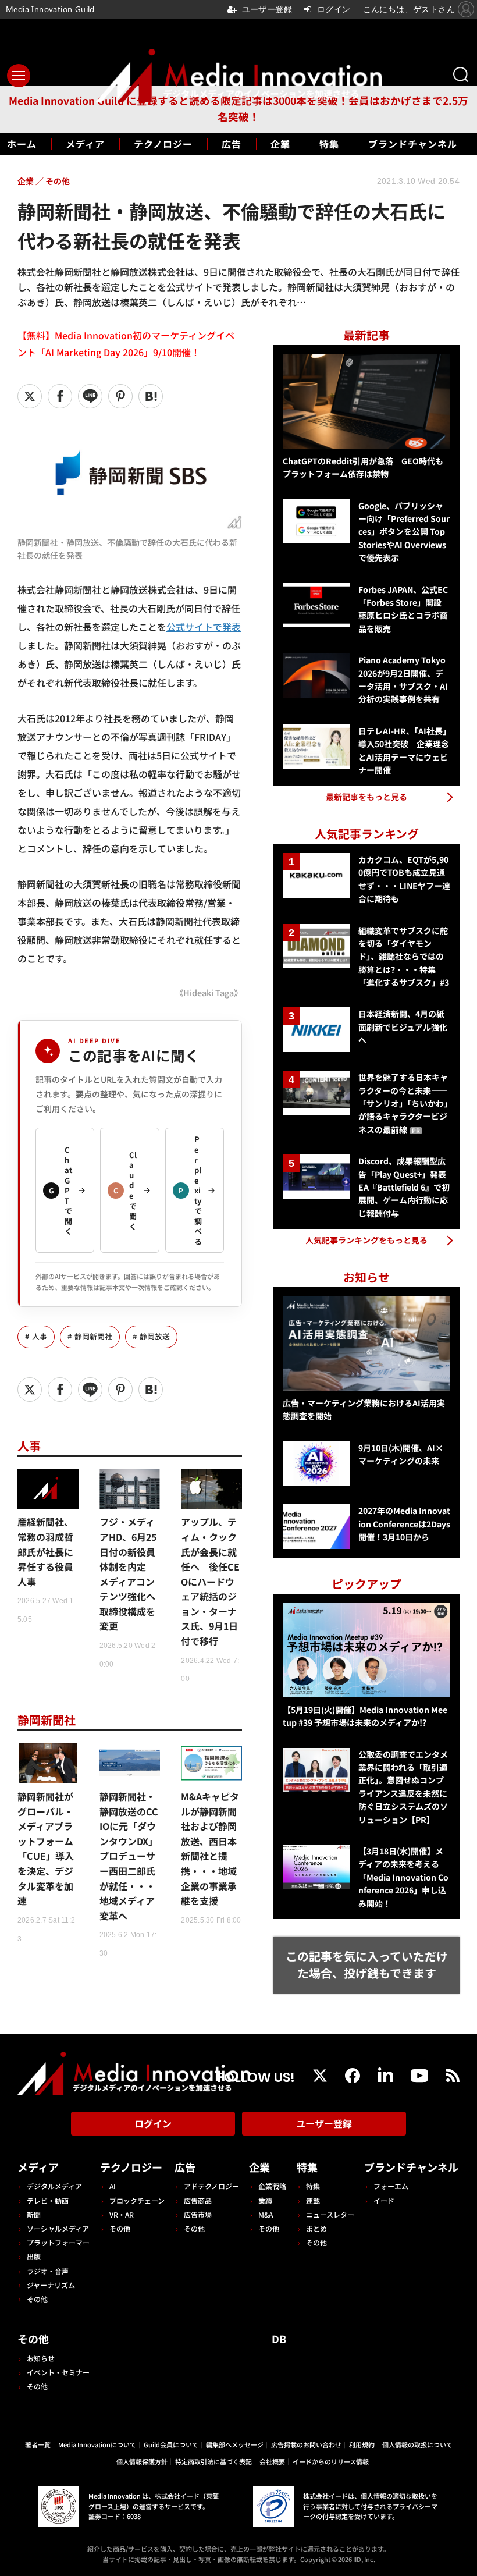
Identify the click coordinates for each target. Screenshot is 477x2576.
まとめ (316, 2228)
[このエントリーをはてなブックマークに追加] (151, 396)
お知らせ (41, 2358)
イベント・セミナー (58, 2372)
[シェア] (60, 396)
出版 (34, 2256)
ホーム (22, 144)
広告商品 (198, 2200)
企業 (280, 144)
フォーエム (391, 2186)
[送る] (90, 396)
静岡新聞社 (93, 1336)
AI (113, 2186)
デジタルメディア (54, 2186)
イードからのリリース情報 (331, 2461)
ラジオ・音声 (48, 2271)
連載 (313, 2200)
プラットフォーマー (58, 2242)
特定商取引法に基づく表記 (213, 2461)
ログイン (153, 2123)
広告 (232, 144)
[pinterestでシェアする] (120, 396)
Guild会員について (171, 2444)
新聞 (34, 2214)
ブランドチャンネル (413, 144)
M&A (266, 2214)
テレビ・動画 (48, 2200)
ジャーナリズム (51, 2285)
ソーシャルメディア (58, 2228)
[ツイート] (30, 396)
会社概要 (272, 2461)
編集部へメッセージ (235, 2444)
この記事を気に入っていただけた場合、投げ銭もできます (367, 1964)
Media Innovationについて (97, 2444)
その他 (37, 2299)
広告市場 (198, 2214)
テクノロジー (163, 144)
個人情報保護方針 (142, 2461)
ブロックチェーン (137, 2200)
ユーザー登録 (324, 2123)
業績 (265, 2200)
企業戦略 (272, 2186)
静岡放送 (155, 1336)
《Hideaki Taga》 (209, 992)
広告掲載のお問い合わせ (306, 2444)
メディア (85, 144)
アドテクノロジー (211, 2186)
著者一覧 (38, 2444)
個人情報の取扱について (417, 2444)
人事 (40, 1336)
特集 (329, 144)
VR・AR (122, 2214)
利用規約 (362, 2444)
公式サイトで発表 (204, 627)
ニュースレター (330, 2214)
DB (279, 2339)
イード (384, 2200)
